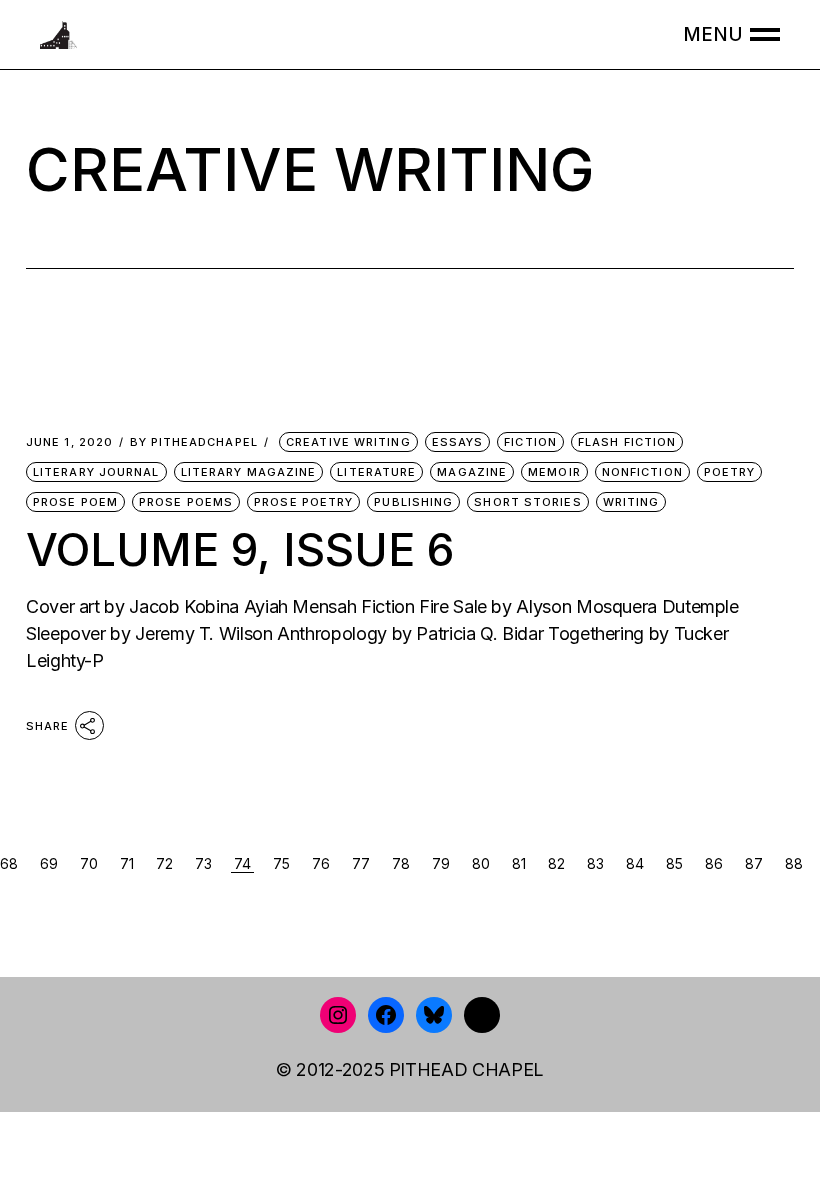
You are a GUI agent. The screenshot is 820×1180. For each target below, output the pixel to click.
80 (481, 863)
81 (519, 863)
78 (401, 863)
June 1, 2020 (69, 442)
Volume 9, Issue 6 (240, 549)
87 (754, 863)
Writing (631, 502)
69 (49, 863)
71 (127, 863)
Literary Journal (96, 472)
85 (674, 863)
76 (321, 863)
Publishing (413, 502)
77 (361, 863)
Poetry (730, 472)
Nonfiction (642, 472)
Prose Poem (75, 502)
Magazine (472, 472)
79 (441, 863)
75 (281, 863)
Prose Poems (186, 502)
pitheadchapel (194, 442)
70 (89, 863)
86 (714, 863)
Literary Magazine (249, 472)
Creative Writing (348, 442)
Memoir (554, 472)
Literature (376, 472)
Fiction (530, 442)
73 (203, 863)
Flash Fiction (627, 442)
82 (556, 863)
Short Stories (527, 502)
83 (595, 863)
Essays (458, 442)
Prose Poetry (303, 502)
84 (635, 863)
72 (164, 863)
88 (794, 863)
